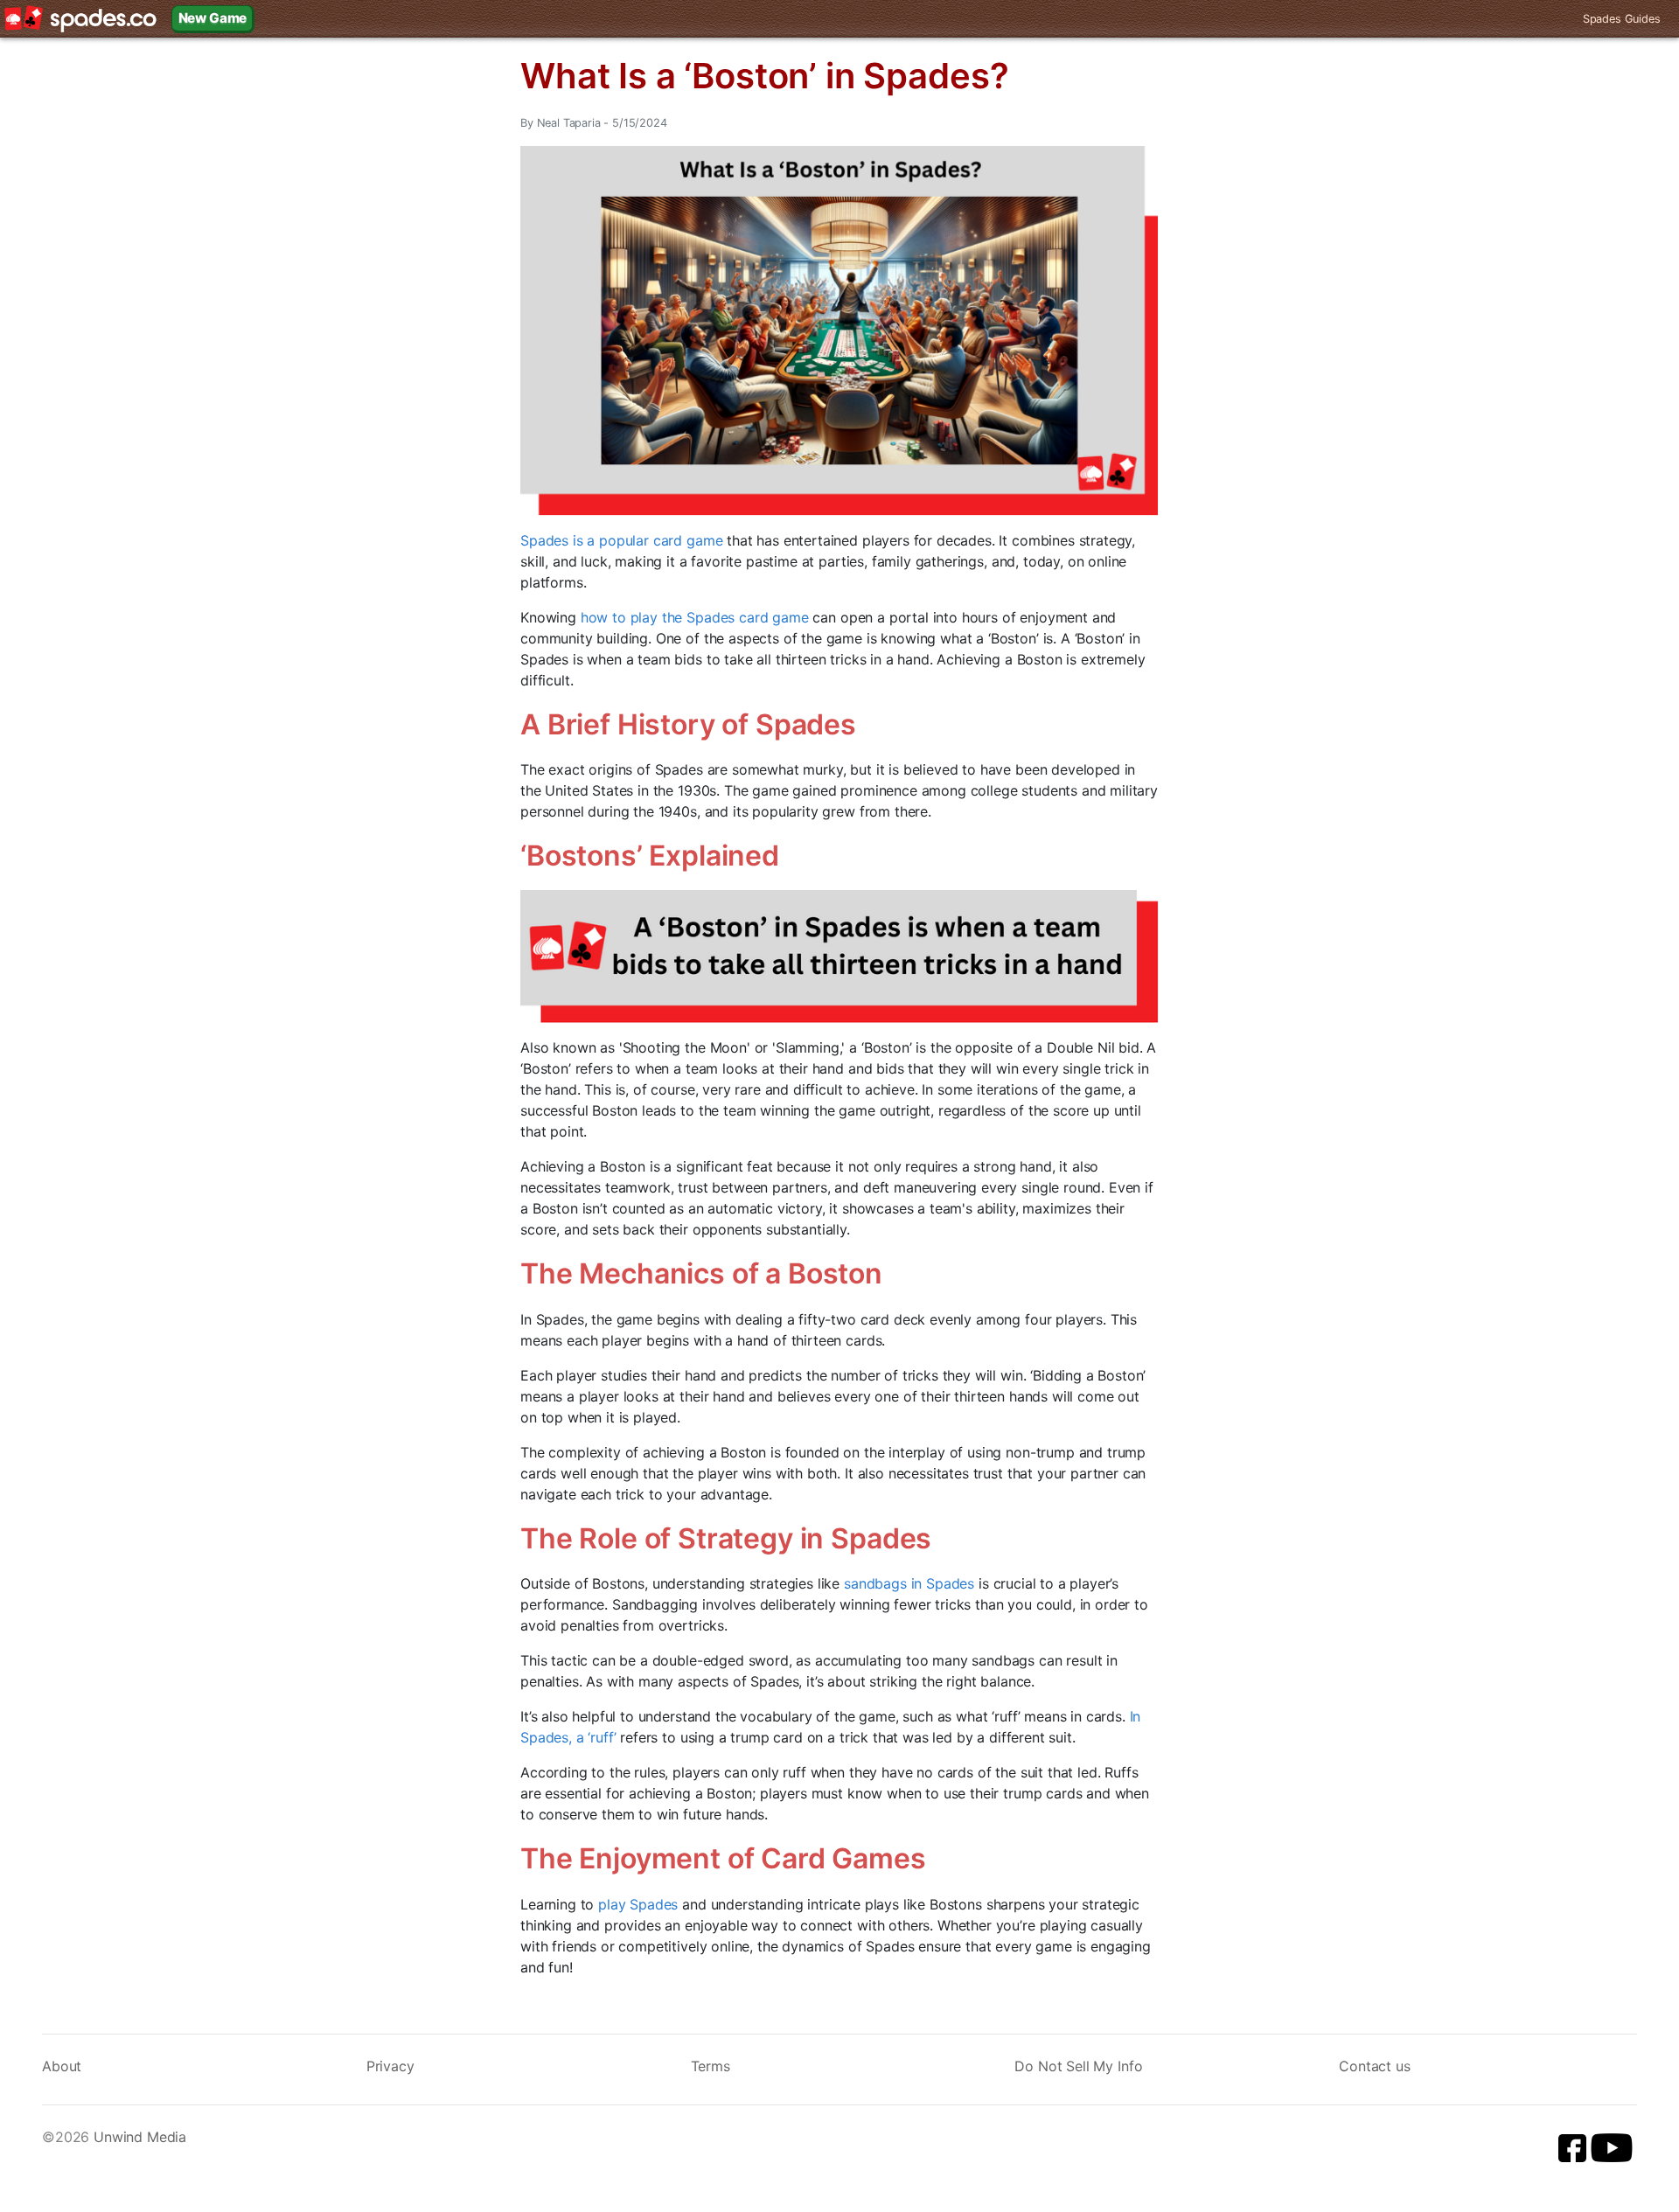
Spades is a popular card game (621, 540)
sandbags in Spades (909, 1583)
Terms (711, 2066)
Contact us (1374, 2066)
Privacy (390, 2066)
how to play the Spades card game (695, 617)
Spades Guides (1622, 19)
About (62, 2066)
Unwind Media (140, 2137)
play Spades (638, 1904)
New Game (213, 18)
